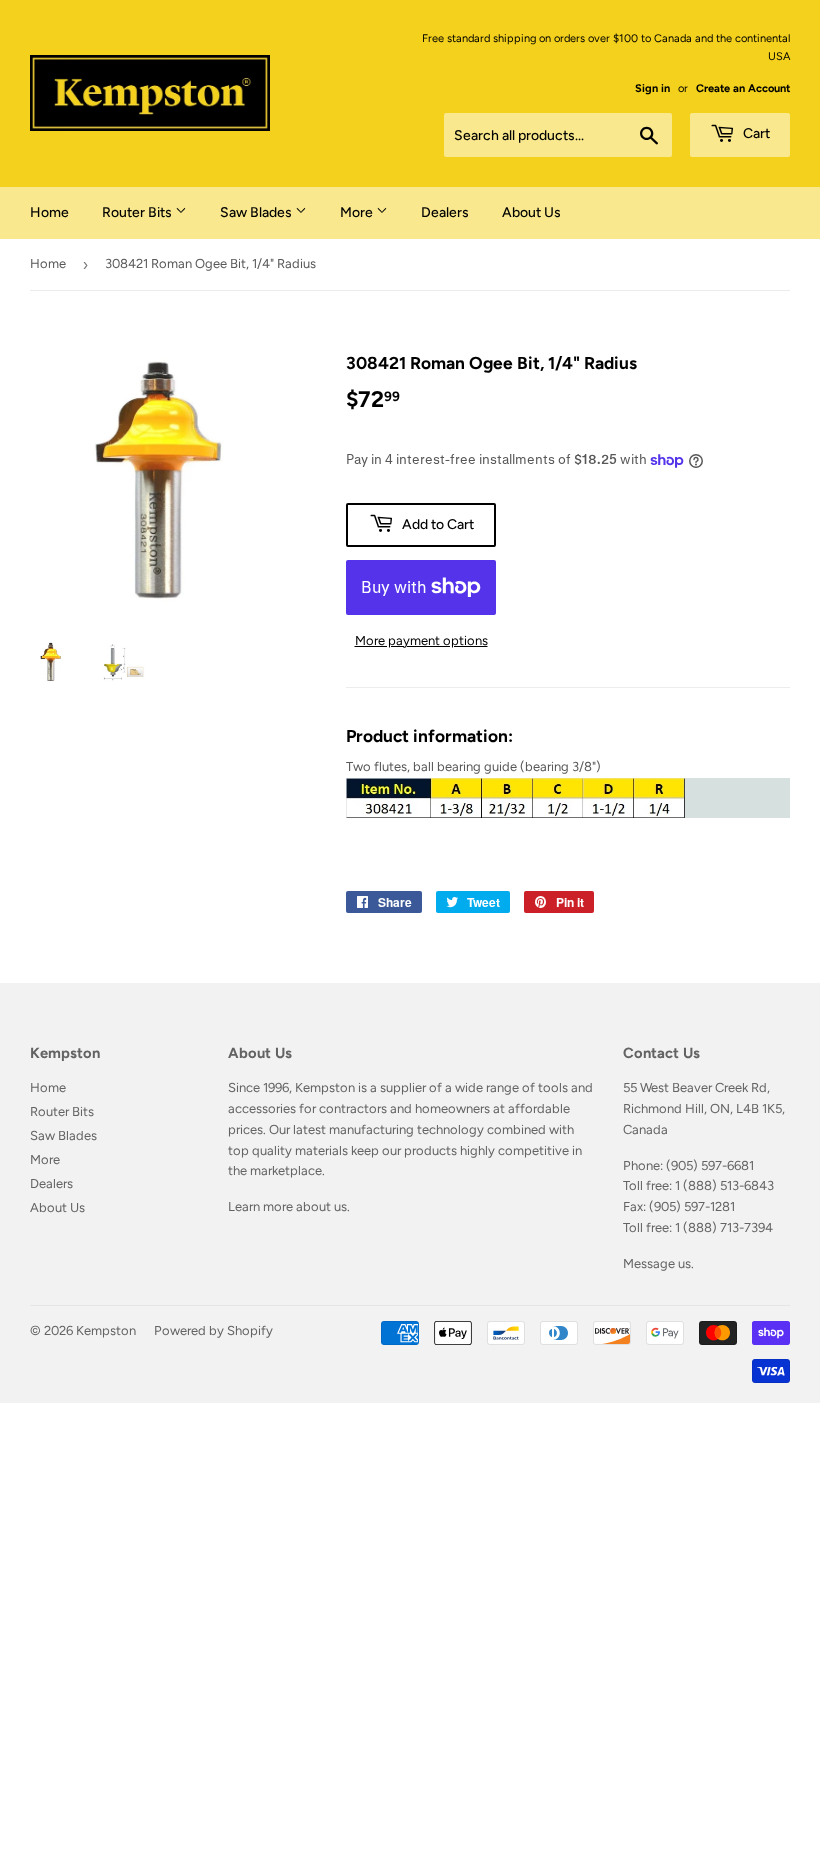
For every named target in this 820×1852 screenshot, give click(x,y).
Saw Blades (257, 212)
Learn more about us (287, 1206)
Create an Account (743, 88)
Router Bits (138, 212)
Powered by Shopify (213, 1330)
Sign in (652, 88)
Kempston (106, 1330)
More (358, 212)
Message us (657, 1263)
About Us (531, 212)
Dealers (445, 212)
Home (49, 212)
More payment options (421, 640)
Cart (755, 133)
